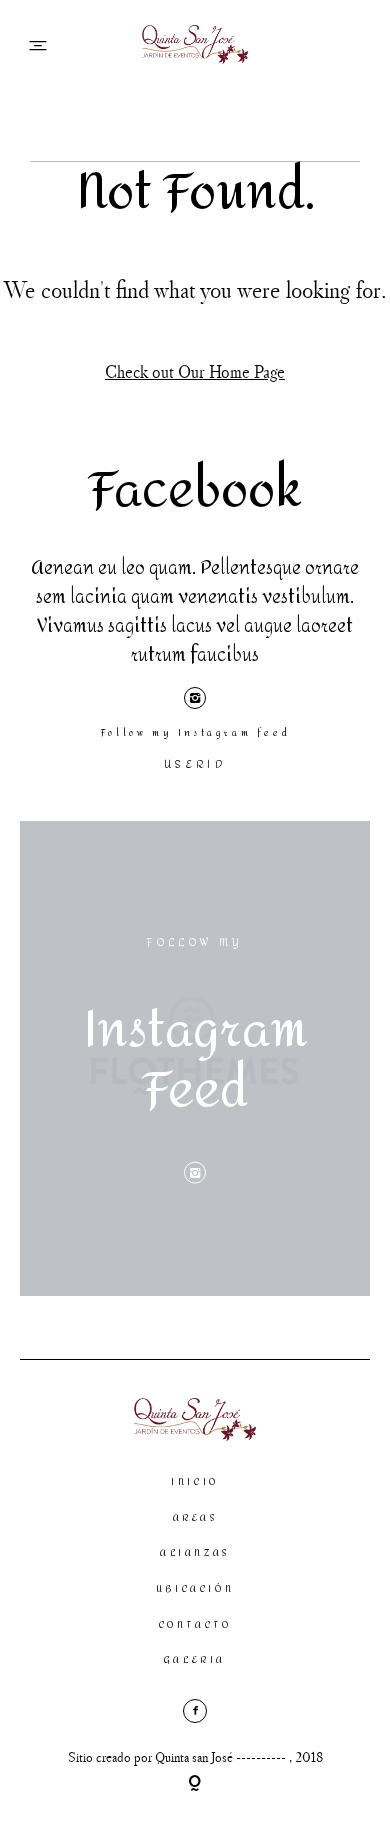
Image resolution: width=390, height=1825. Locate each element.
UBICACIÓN (195, 1589)
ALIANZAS (195, 1553)
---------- (262, 1757)
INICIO (195, 1482)
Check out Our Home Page (195, 372)
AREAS (195, 1518)
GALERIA (195, 1660)
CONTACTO (195, 1625)
